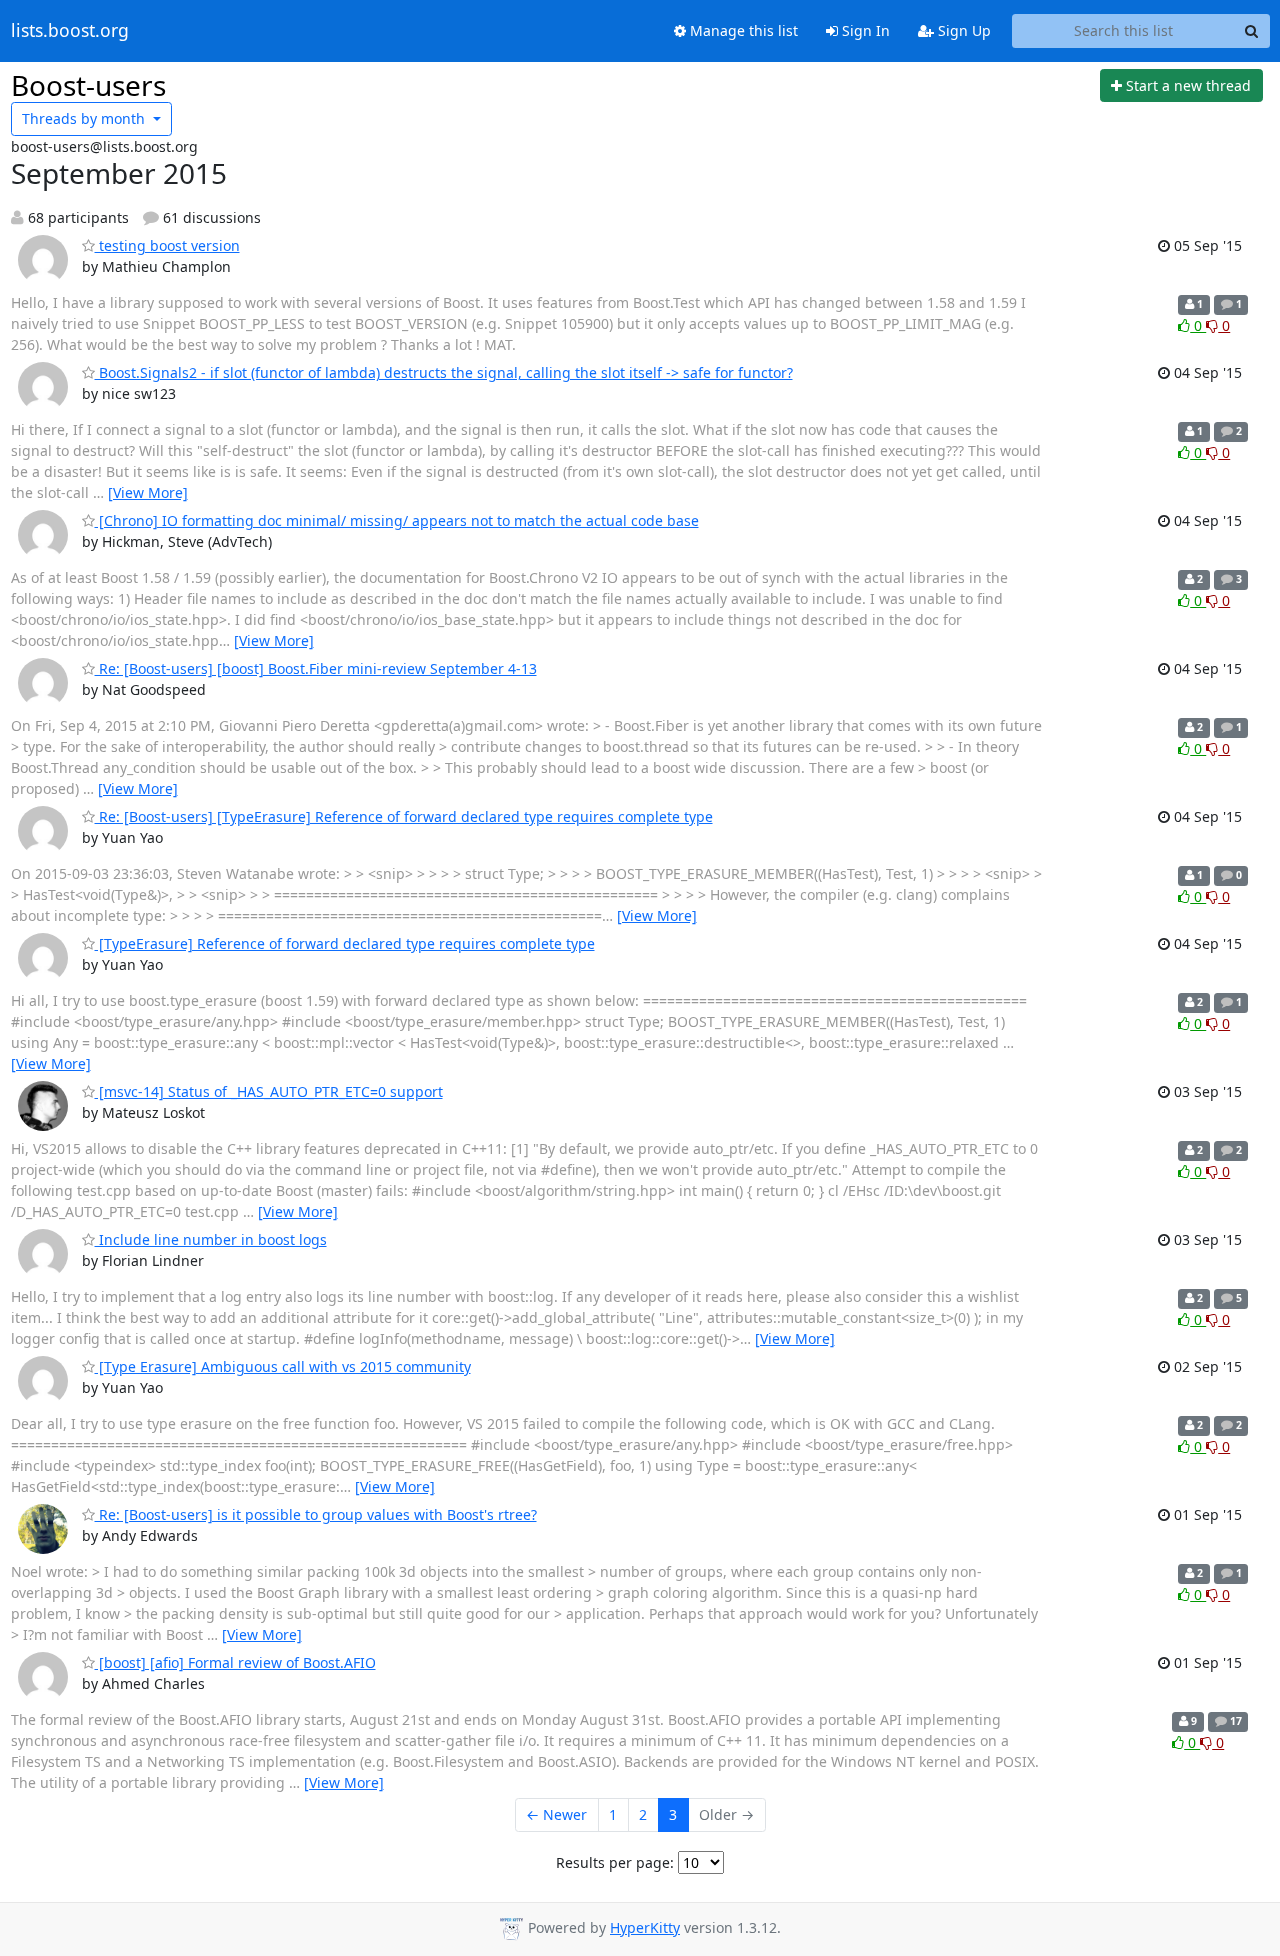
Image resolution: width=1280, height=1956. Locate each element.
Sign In (864, 30)
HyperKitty (645, 1927)
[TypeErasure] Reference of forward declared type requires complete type (345, 943)
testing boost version (167, 245)
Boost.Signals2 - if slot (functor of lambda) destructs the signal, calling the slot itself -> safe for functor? (444, 372)
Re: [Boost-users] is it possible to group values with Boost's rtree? (316, 1514)
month (85, 118)
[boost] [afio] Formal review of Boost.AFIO (235, 1662)
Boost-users (88, 85)
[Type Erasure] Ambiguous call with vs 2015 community (283, 1366)
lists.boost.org (70, 31)
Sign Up (962, 30)
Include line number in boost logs (211, 1239)
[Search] (1252, 31)
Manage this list (742, 30)
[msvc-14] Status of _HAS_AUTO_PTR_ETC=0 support (269, 1091)
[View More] (148, 492)
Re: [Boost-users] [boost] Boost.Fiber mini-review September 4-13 (316, 668)
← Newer (556, 1814)
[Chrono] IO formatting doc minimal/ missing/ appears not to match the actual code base (397, 520)
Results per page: (615, 1862)
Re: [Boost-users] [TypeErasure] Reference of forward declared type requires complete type (404, 816)
